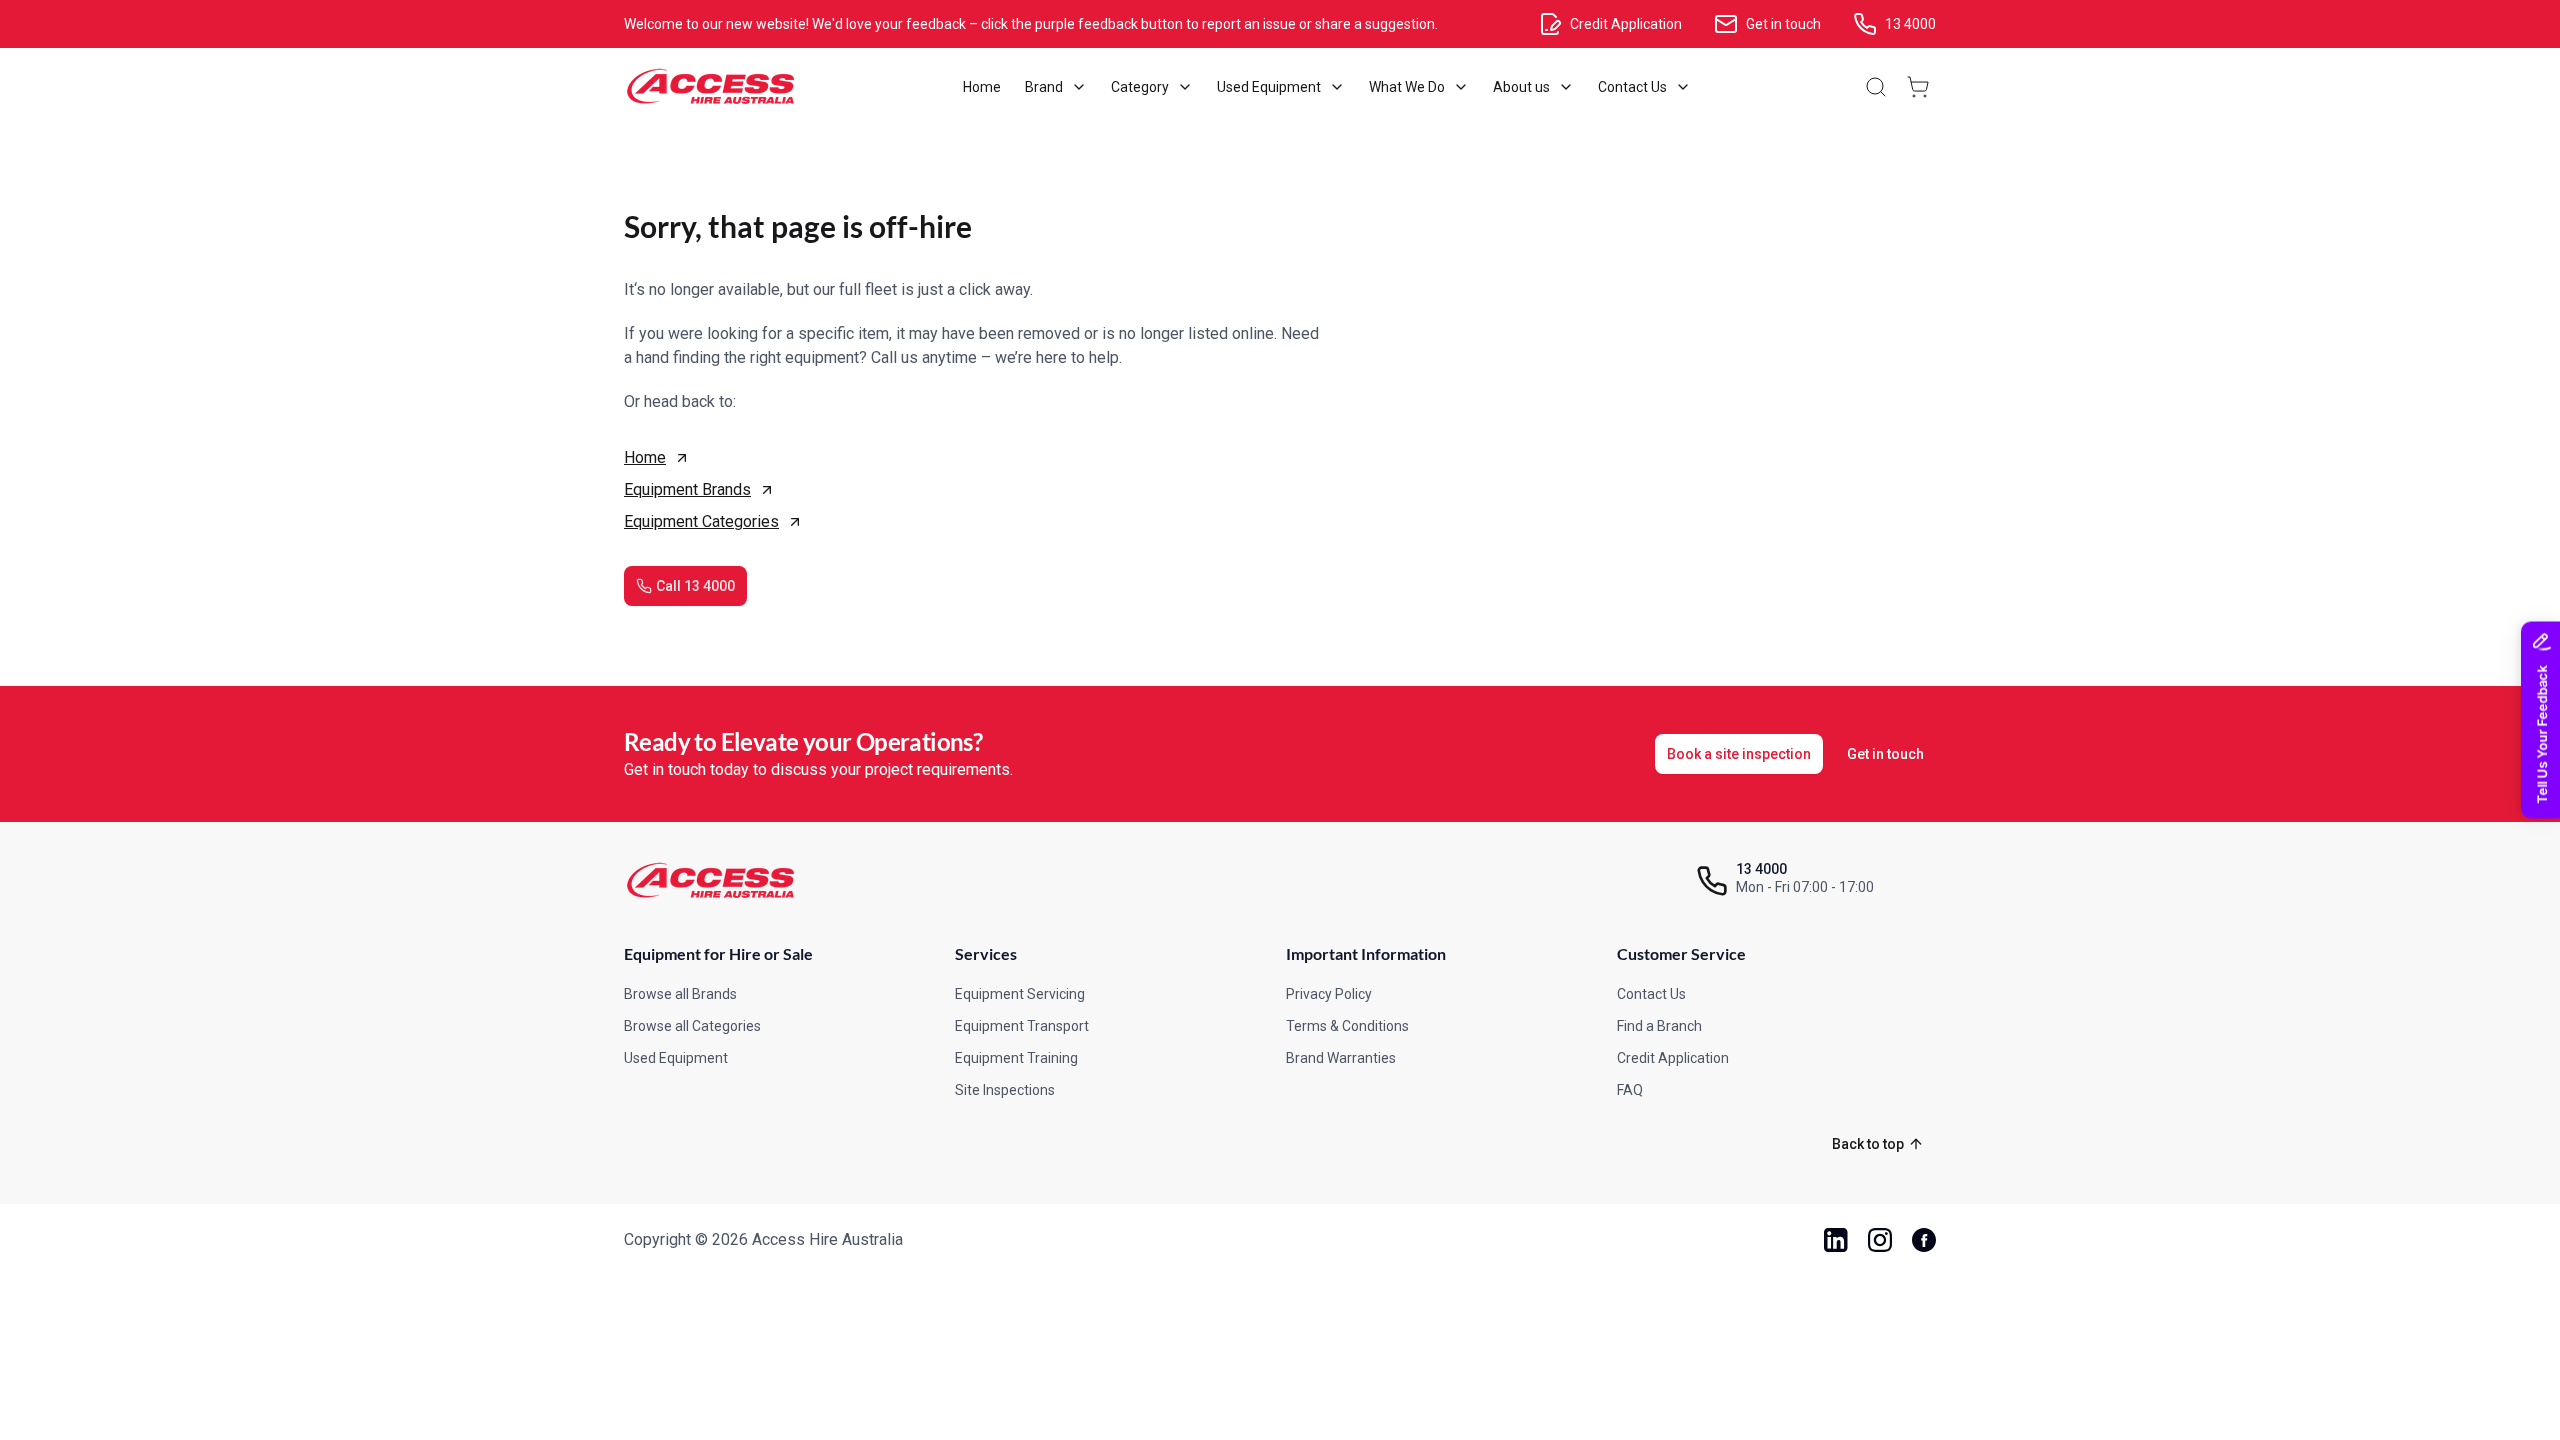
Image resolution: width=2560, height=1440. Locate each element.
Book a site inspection (1739, 754)
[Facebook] (1924, 1240)
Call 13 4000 (695, 586)
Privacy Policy (1329, 994)
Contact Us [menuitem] (1632, 87)
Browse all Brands (680, 994)
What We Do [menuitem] (1407, 87)
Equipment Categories (701, 521)
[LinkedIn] (1836, 1240)
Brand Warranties (1341, 1058)
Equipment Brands (687, 489)
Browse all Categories (692, 1026)
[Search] (1876, 87)
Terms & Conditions (1347, 1026)
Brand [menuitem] (1044, 87)
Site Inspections (1005, 1090)
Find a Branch (1659, 1026)
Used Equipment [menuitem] (1269, 87)
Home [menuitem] (982, 87)
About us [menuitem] (1521, 87)
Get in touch (1885, 754)
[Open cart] (1918, 87)
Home (645, 457)
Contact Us (1651, 994)
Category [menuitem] (1140, 87)
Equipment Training (1016, 1058)
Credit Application (1673, 1058)
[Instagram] (1880, 1240)
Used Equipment (676, 1058)
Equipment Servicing (1020, 994)
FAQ (1630, 1090)
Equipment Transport (1022, 1026)
